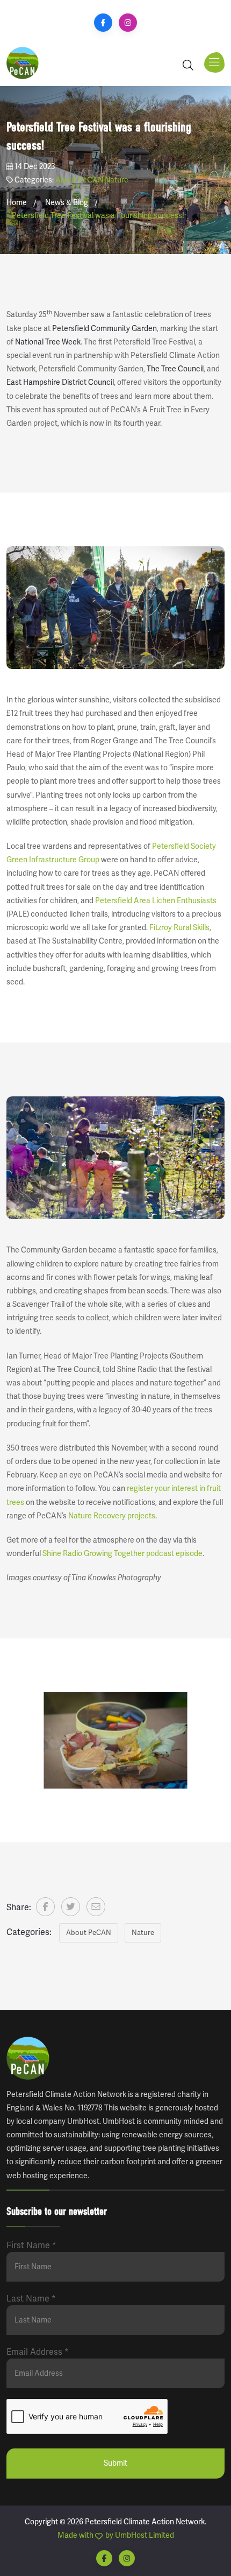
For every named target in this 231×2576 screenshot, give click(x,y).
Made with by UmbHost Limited (116, 2535)
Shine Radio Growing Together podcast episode (122, 1554)
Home (17, 203)
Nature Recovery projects (112, 1516)
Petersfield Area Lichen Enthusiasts (156, 901)
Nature (117, 180)
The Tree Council (175, 369)
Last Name (31, 2299)
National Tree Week (48, 342)
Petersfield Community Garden (104, 329)
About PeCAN (79, 180)
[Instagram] (128, 23)
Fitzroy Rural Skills (179, 928)
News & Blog (67, 203)
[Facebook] (103, 23)
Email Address (38, 2352)
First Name (31, 2246)
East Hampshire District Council (60, 382)
